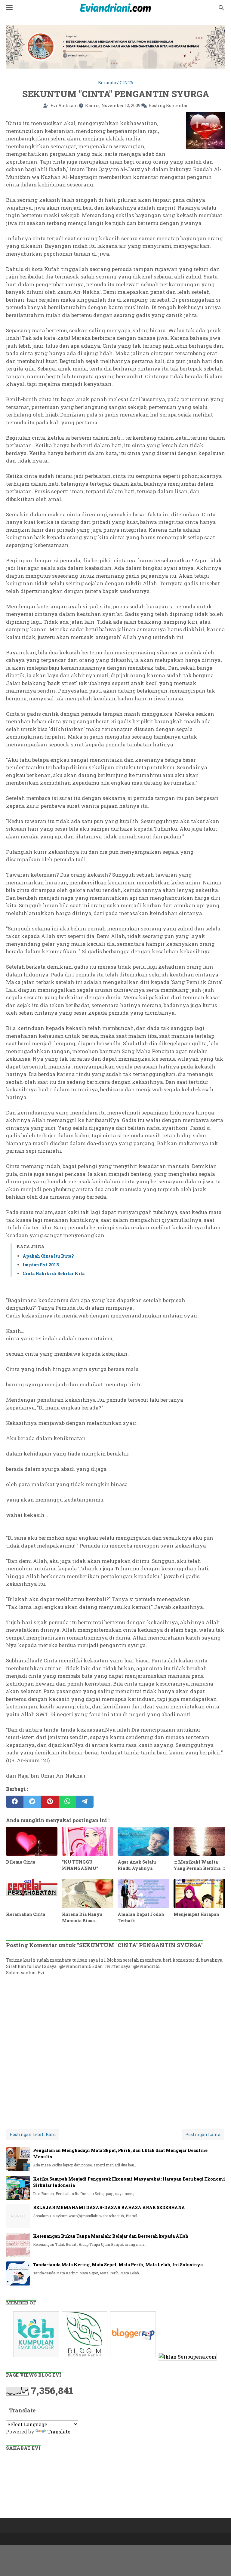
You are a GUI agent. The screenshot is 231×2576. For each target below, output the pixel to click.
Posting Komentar (168, 105)
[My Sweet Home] (115, 8)
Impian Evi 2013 (41, 1265)
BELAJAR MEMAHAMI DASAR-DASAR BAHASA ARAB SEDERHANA (109, 2207)
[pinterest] (50, 1802)
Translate (59, 2432)
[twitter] (32, 1802)
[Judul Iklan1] (37, 2357)
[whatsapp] (67, 1802)
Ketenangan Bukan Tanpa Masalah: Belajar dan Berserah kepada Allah (111, 2236)
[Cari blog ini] (221, 8)
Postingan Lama (203, 2134)
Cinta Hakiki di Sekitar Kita (54, 1273)
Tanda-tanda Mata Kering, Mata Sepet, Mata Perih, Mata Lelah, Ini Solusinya (118, 2265)
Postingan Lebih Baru (33, 2134)
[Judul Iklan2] (85, 2357)
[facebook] (15, 1802)
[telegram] (85, 1802)
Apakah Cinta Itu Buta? (48, 1256)
